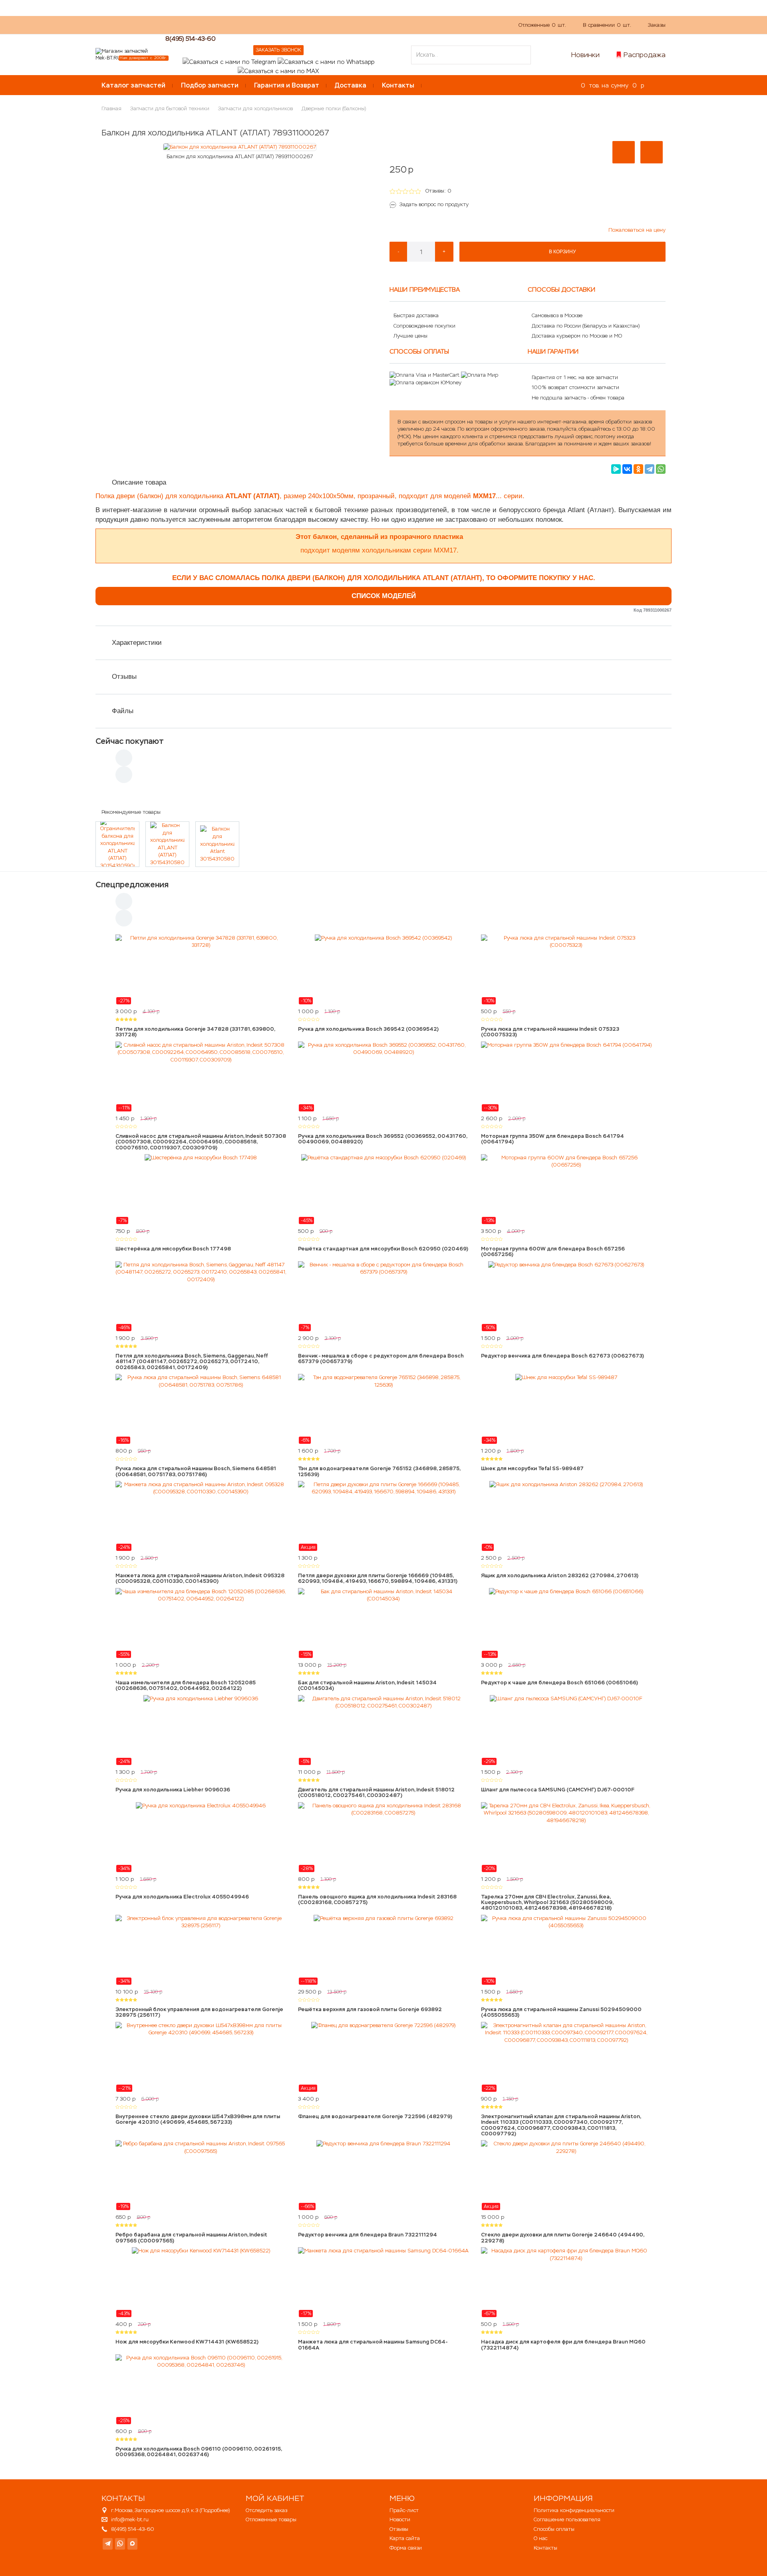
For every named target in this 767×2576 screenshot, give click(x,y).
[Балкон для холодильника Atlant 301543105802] (217, 844)
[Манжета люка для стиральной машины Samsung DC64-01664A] (383, 2282)
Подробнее (215, 2510)
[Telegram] (650, 469)
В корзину (562, 252)
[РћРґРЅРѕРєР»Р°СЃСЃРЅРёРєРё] (638, 469)
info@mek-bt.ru (130, 2519)
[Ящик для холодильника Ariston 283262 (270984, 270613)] (566, 1516)
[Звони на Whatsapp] (326, 61)
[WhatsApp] (661, 469)
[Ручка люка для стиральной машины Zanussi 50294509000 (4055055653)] (566, 1950)
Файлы (123, 711)
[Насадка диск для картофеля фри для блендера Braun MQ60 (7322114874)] (566, 2282)
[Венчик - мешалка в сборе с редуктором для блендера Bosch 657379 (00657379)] (383, 1296)
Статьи (303, 25)
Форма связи (406, 2548)
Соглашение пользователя (567, 2519)
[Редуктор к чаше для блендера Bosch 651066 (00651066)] (566, 1623)
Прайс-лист (404, 2510)
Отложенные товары (271, 2519)
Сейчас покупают (130, 741)
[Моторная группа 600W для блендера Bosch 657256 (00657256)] (566, 1189)
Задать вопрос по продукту (434, 204)
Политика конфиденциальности (574, 2510)
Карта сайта (405, 2538)
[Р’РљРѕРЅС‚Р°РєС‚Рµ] (627, 469)
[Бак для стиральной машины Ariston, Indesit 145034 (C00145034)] (383, 1623)
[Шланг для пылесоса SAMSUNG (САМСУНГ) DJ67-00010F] (566, 1730)
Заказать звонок (278, 50)
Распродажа (645, 55)
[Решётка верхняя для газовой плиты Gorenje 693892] (383, 1950)
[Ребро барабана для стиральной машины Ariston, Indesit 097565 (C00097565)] (201, 2175)
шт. (542, 25)
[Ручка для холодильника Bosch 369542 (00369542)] (383, 970)
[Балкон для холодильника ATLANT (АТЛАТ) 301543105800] (167, 844)
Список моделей (384, 596)
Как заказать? (209, 25)
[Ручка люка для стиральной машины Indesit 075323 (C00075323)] (566, 970)
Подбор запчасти (210, 85)
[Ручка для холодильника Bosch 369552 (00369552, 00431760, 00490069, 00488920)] (383, 1077)
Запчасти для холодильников (255, 108)
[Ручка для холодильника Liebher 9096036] (201, 1730)
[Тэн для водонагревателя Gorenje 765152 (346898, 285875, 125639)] (383, 1409)
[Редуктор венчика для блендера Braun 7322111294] (383, 2175)
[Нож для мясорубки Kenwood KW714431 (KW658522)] (201, 2282)
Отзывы (124, 677)
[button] (624, 152)
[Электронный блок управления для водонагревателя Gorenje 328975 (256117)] (201, 1950)
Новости (400, 2519)
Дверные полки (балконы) (334, 108)
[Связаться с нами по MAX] (132, 2544)
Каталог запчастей (133, 85)
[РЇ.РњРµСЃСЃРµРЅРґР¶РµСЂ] (616, 469)
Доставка (351, 85)
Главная (111, 108)
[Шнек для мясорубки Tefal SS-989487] (566, 1409)
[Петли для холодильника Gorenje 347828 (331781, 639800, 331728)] (201, 970)
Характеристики (137, 643)
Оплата (273, 25)
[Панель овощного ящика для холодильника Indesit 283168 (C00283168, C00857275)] (383, 1837)
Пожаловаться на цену (637, 230)
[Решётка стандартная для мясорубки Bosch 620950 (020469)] (383, 1189)
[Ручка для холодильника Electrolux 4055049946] (201, 1837)
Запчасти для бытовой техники (170, 108)
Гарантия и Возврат (287, 85)
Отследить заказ (266, 2510)
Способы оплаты (554, 2529)
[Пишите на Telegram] (229, 61)
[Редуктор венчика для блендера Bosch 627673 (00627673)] (566, 1296)
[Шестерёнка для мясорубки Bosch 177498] (201, 1189)
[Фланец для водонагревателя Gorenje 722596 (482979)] (383, 2057)
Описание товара (139, 482)
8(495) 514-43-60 (191, 39)
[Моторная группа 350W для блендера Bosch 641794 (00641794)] (566, 1077)
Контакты (398, 85)
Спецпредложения (132, 885)
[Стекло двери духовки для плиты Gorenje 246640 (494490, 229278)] (566, 2175)
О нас (245, 25)
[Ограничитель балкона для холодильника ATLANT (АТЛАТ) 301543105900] (117, 844)
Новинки (585, 55)
